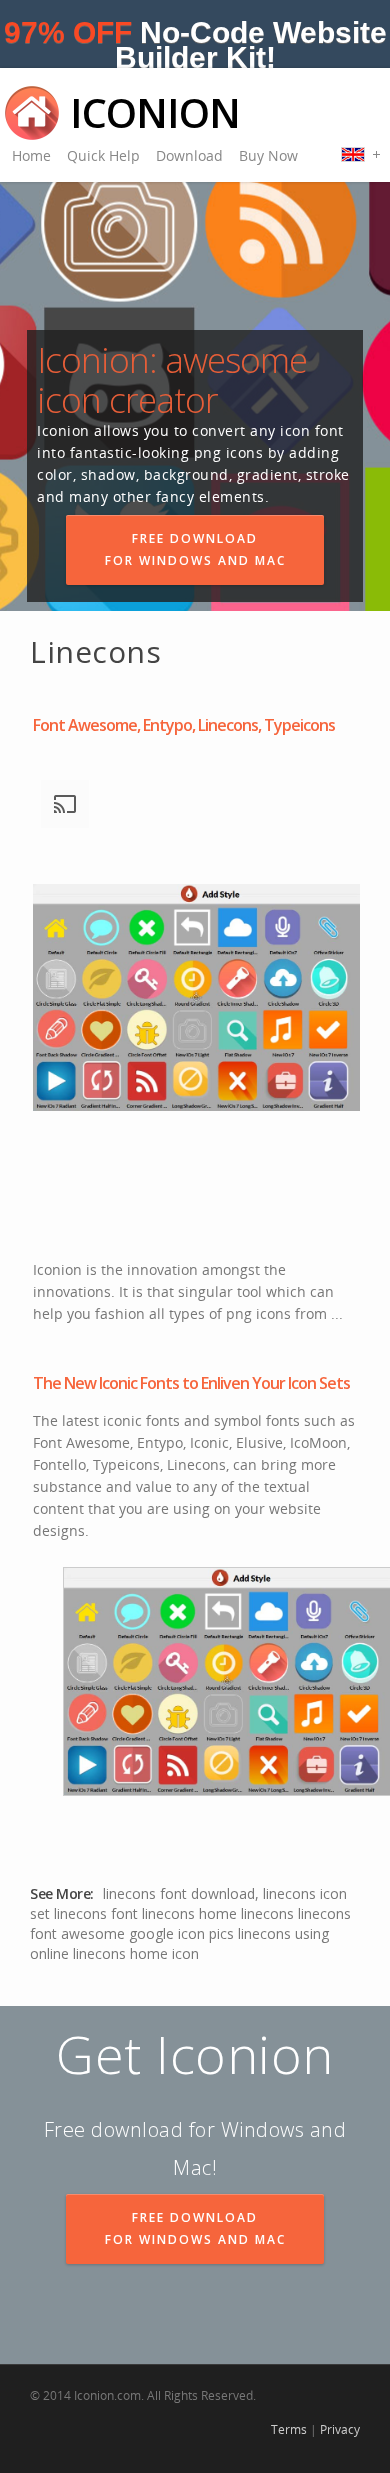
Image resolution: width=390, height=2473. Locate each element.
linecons (267, 1913)
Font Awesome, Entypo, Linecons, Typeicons (184, 725)
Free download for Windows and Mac (195, 549)
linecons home (189, 1913)
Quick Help (103, 155)
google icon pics (181, 1933)
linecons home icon (136, 1953)
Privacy (340, 2429)
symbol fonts (257, 1420)
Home (31, 155)
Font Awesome (81, 1442)
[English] (360, 154)
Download (189, 155)
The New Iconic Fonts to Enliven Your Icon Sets (191, 1383)
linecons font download (179, 1893)
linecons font (96, 1913)
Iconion (155, 112)
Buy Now (268, 155)
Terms (289, 2429)
